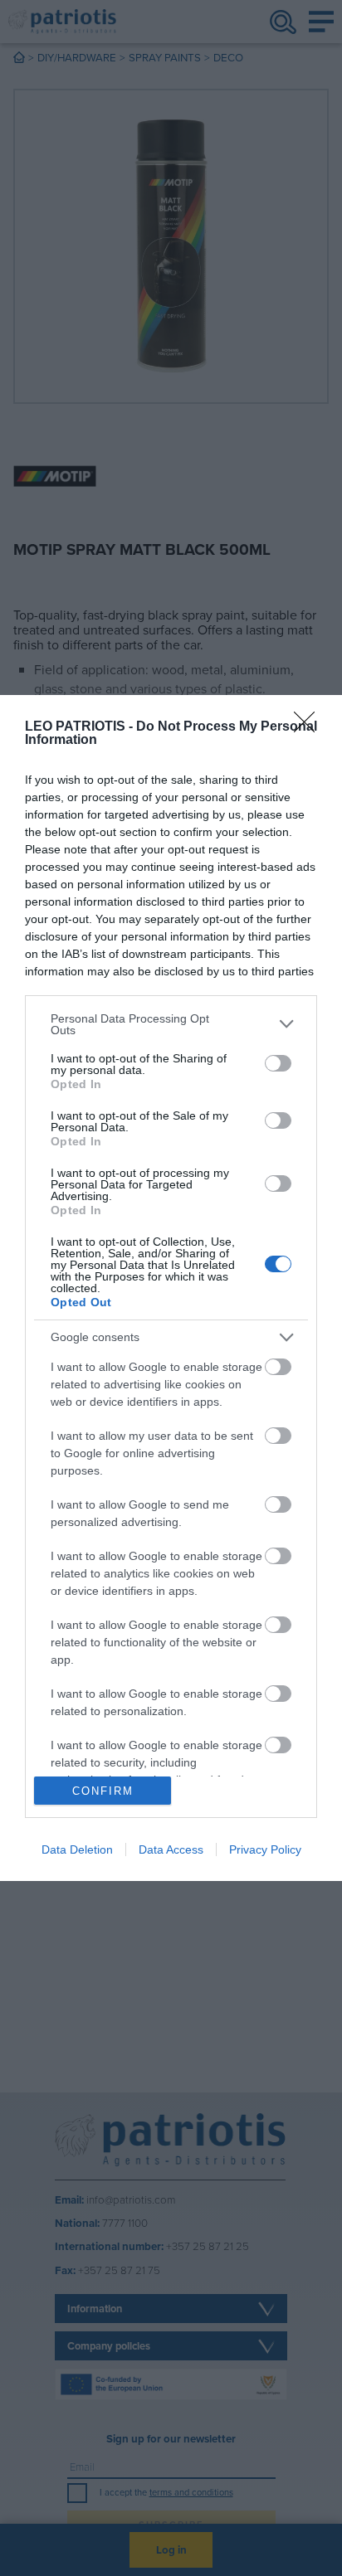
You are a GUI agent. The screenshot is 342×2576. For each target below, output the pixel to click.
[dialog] (171, 1288)
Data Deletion (77, 1849)
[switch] (278, 1063)
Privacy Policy (265, 1849)
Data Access (171, 1849)
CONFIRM (103, 1791)
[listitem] (171, 1024)
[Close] (310, 727)
